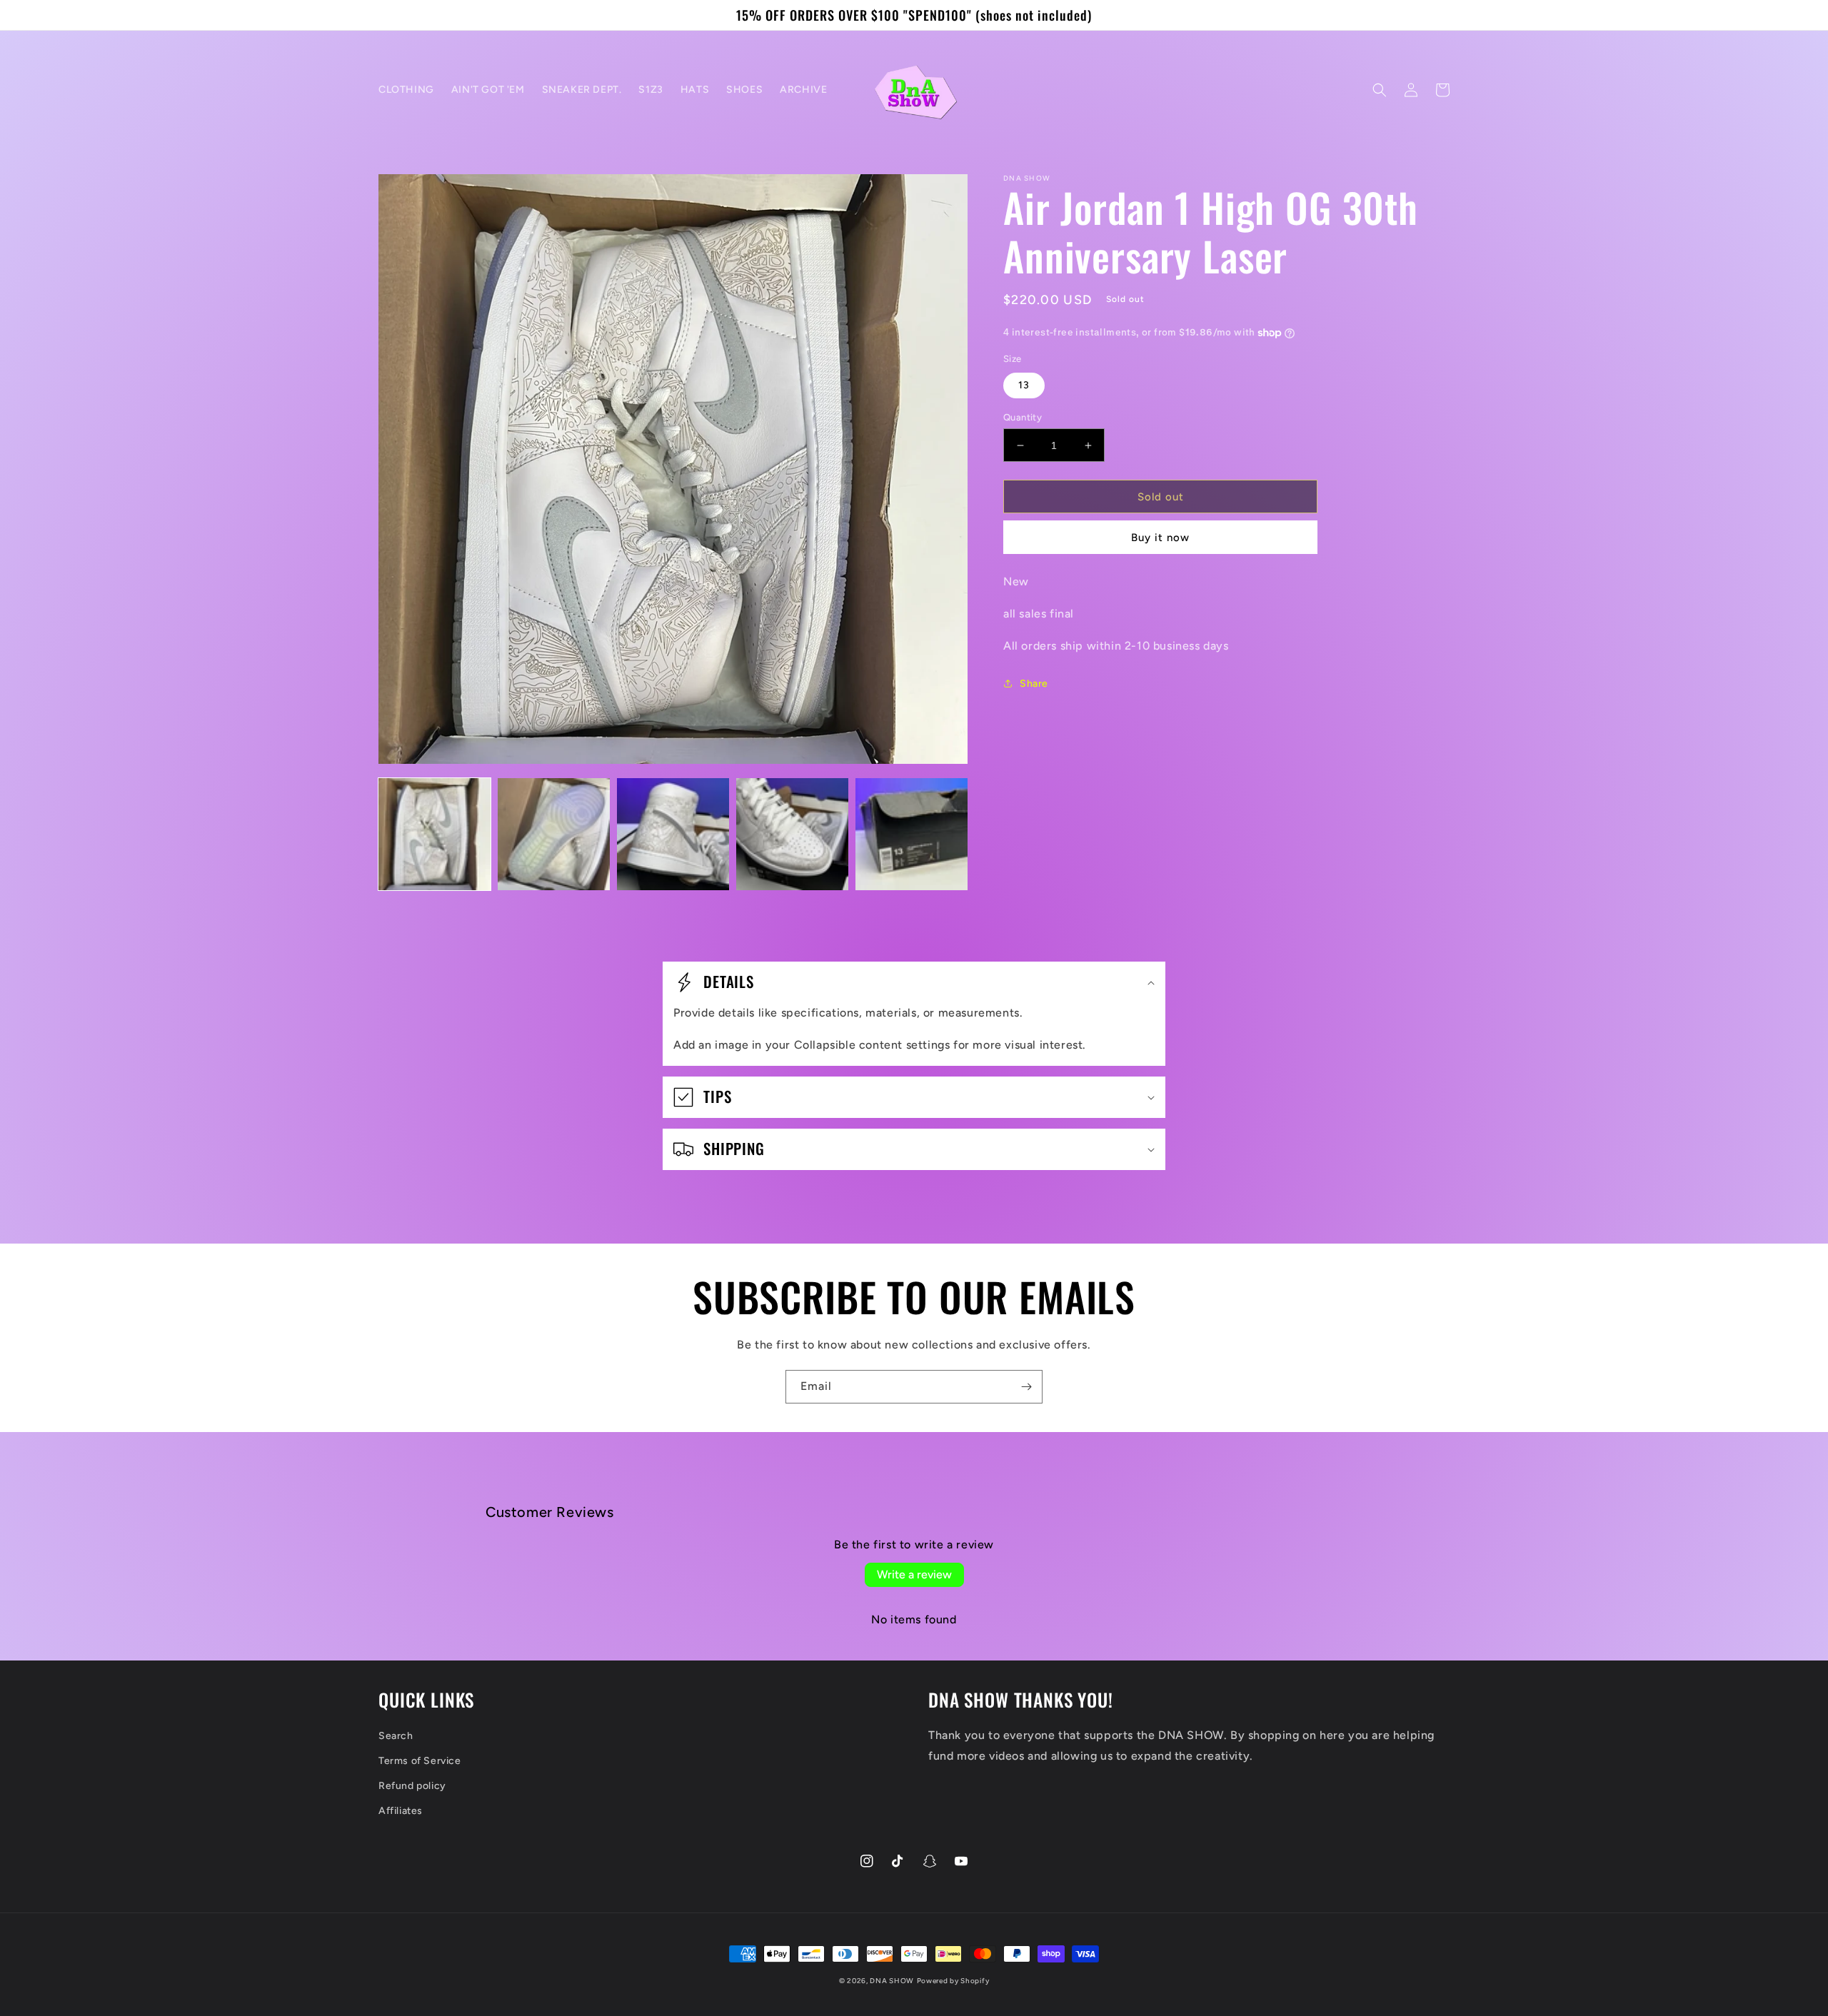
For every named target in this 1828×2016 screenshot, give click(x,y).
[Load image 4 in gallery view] (792, 834)
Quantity (1023, 417)
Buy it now (1160, 538)
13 (1024, 385)
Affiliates (401, 1811)
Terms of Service (420, 1761)
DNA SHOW (892, 1981)
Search (396, 1736)
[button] (1380, 90)
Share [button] (1034, 684)
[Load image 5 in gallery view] (912, 834)
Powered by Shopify (953, 1981)
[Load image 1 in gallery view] (435, 834)
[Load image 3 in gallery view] (673, 834)
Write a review (914, 1574)
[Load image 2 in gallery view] (554, 834)
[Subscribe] (1026, 1387)
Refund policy (412, 1786)
